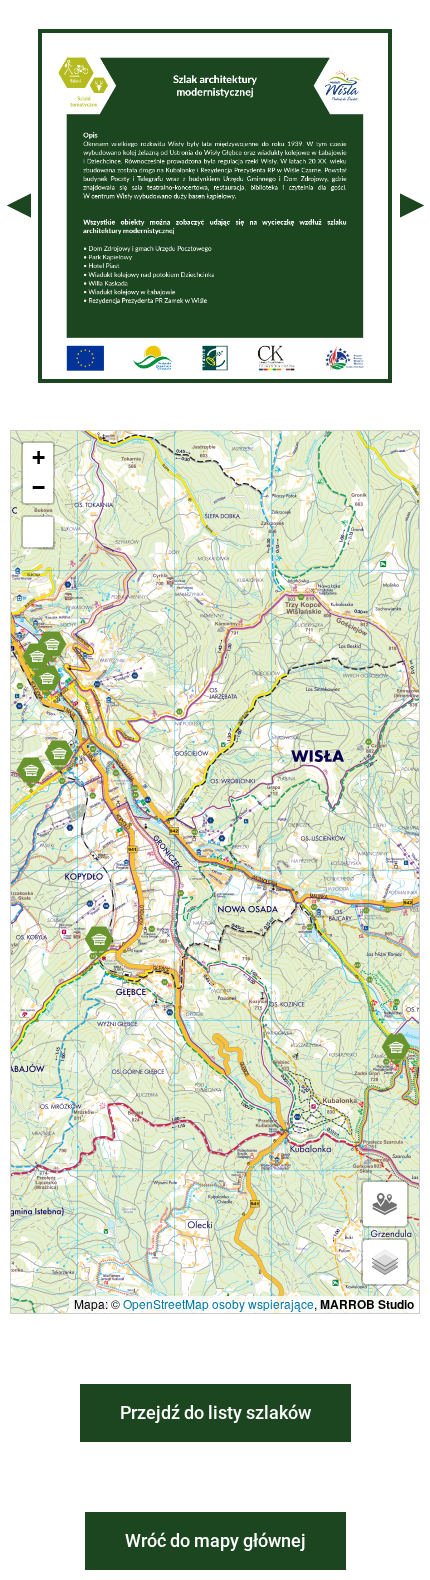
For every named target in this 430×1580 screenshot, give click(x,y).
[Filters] (385, 1204)
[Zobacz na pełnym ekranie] (38, 532)
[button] (37, 658)
